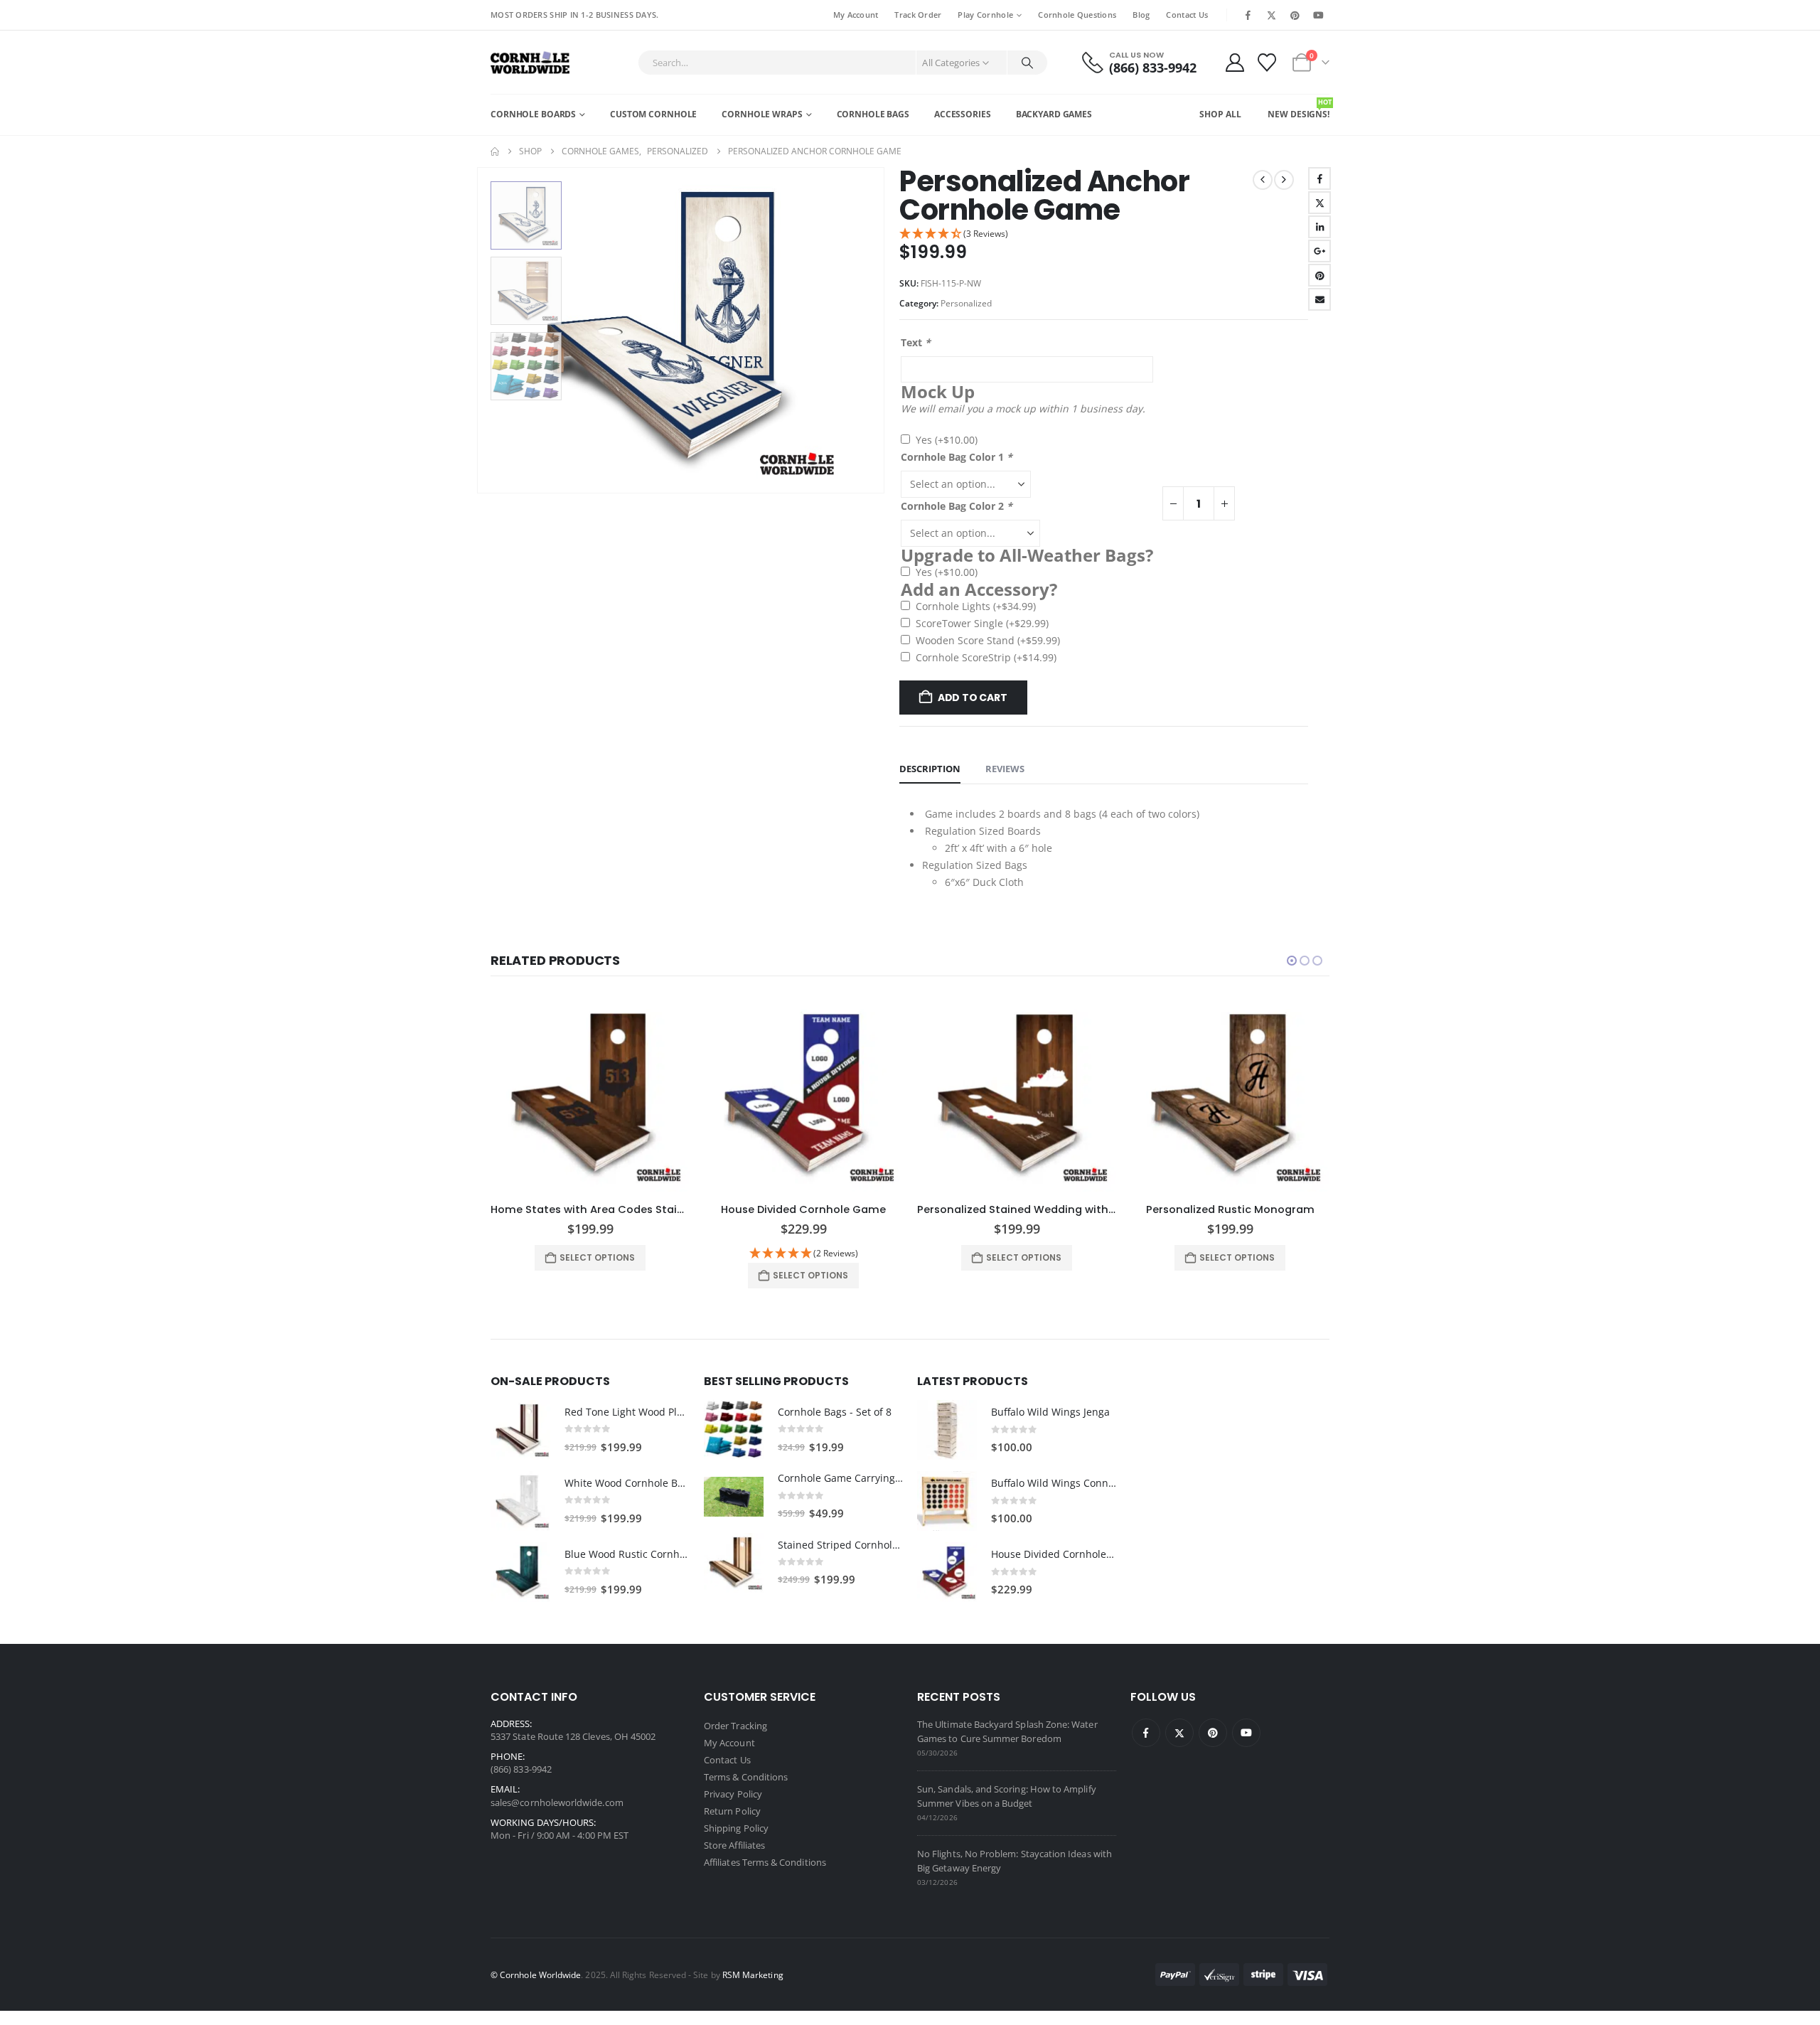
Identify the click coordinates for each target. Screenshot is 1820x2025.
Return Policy (732, 1811)
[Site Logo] (530, 62)
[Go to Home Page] (495, 151)
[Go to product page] (590, 1096)
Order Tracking (735, 1726)
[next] (1284, 180)
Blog (1141, 15)
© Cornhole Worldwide (536, 1975)
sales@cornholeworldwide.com (557, 1802)
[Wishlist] (1267, 63)
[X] (1271, 15)
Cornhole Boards (533, 114)
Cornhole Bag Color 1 (957, 457)
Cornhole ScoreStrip (986, 657)
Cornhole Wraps (762, 114)
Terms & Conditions (746, 1777)
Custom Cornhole (653, 114)
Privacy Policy (733, 1794)
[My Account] (1235, 63)
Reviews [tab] (1005, 769)
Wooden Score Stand (988, 640)
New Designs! (1299, 109)
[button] (480, 330)
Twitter (1319, 203)
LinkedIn (1319, 227)
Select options (597, 1257)
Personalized (966, 303)
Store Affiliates (734, 1845)
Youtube (1246, 1733)
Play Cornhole (985, 15)
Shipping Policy (736, 1828)
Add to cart (973, 698)
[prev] (1263, 180)
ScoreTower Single (982, 623)
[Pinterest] (1295, 15)
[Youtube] (1319, 15)
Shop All (1220, 114)
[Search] (1027, 63)
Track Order (918, 15)
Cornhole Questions (1077, 15)
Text (916, 342)
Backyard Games (1054, 114)
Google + (1319, 251)
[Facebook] (1248, 15)
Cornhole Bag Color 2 (957, 506)
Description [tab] (930, 769)
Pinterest (1319, 275)
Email (1319, 299)
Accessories (963, 114)
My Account (856, 15)
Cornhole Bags (873, 114)
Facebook (1319, 178)
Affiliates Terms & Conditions (765, 1862)
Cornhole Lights (976, 606)
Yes (947, 440)
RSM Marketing (753, 1975)
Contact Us (1187, 15)
